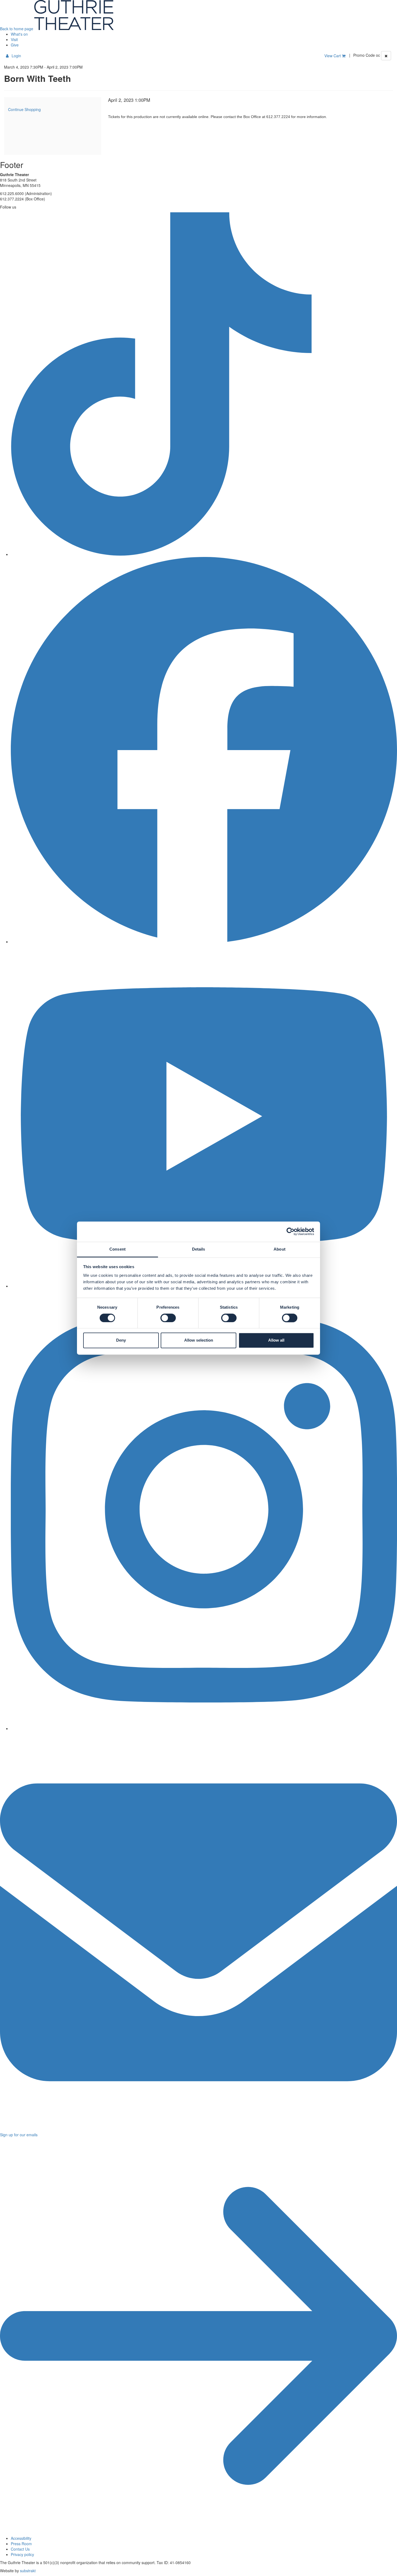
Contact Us (20, 2549)
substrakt (28, 2571)
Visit (14, 39)
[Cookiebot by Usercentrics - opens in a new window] (290, 1231)
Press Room (21, 2544)
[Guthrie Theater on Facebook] (204, 942)
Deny (121, 1340)
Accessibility (21, 2538)
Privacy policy (22, 2554)
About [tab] (280, 1249)
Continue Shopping (24, 109)
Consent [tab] (117, 1249)
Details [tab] (199, 1249)
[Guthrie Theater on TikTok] (204, 554)
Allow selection (199, 1340)
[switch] (168, 1318)
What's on (19, 34)
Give (15, 45)
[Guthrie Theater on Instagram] (204, 1728)
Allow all (276, 1340)
